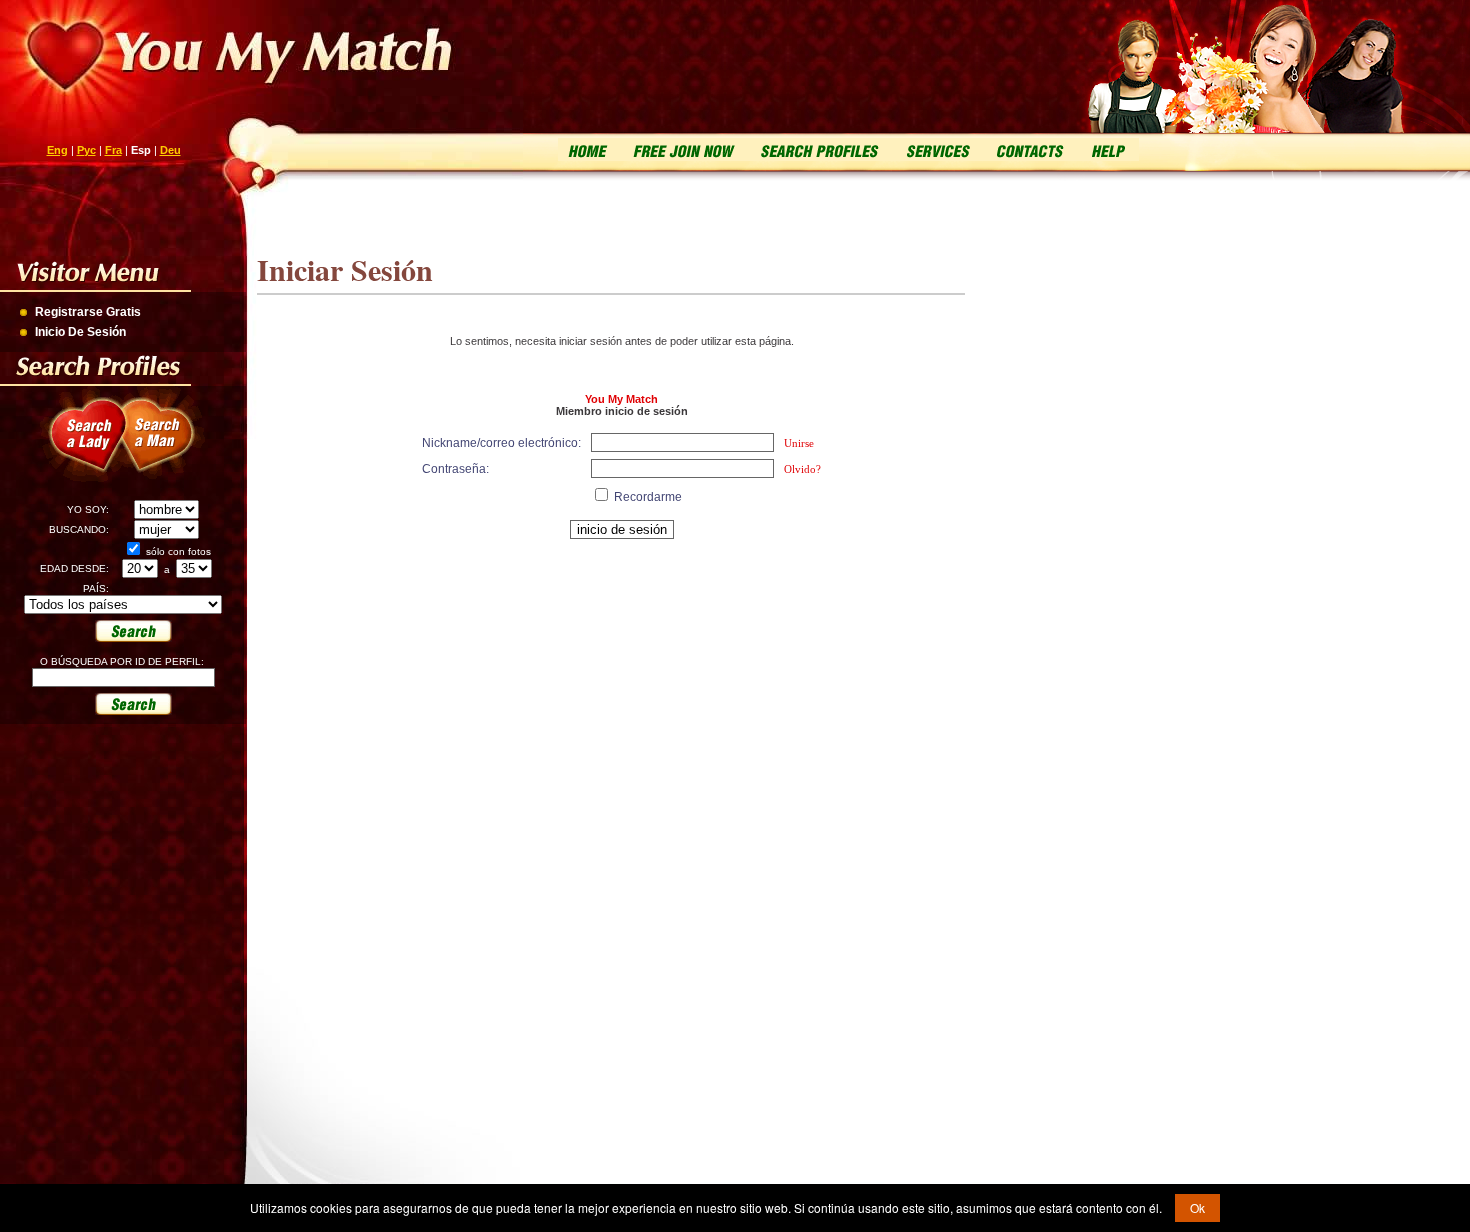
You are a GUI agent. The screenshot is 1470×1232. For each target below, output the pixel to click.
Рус (86, 150)
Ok (1197, 1207)
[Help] (1107, 149)
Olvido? (802, 469)
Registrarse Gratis (88, 312)
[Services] (937, 149)
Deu (170, 150)
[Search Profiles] (817, 149)
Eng (57, 150)
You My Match (621, 399)
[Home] (588, 149)
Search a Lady (80, 446)
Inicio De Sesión (80, 332)
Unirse (799, 443)
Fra (113, 150)
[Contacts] (1030, 149)
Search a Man (170, 446)
